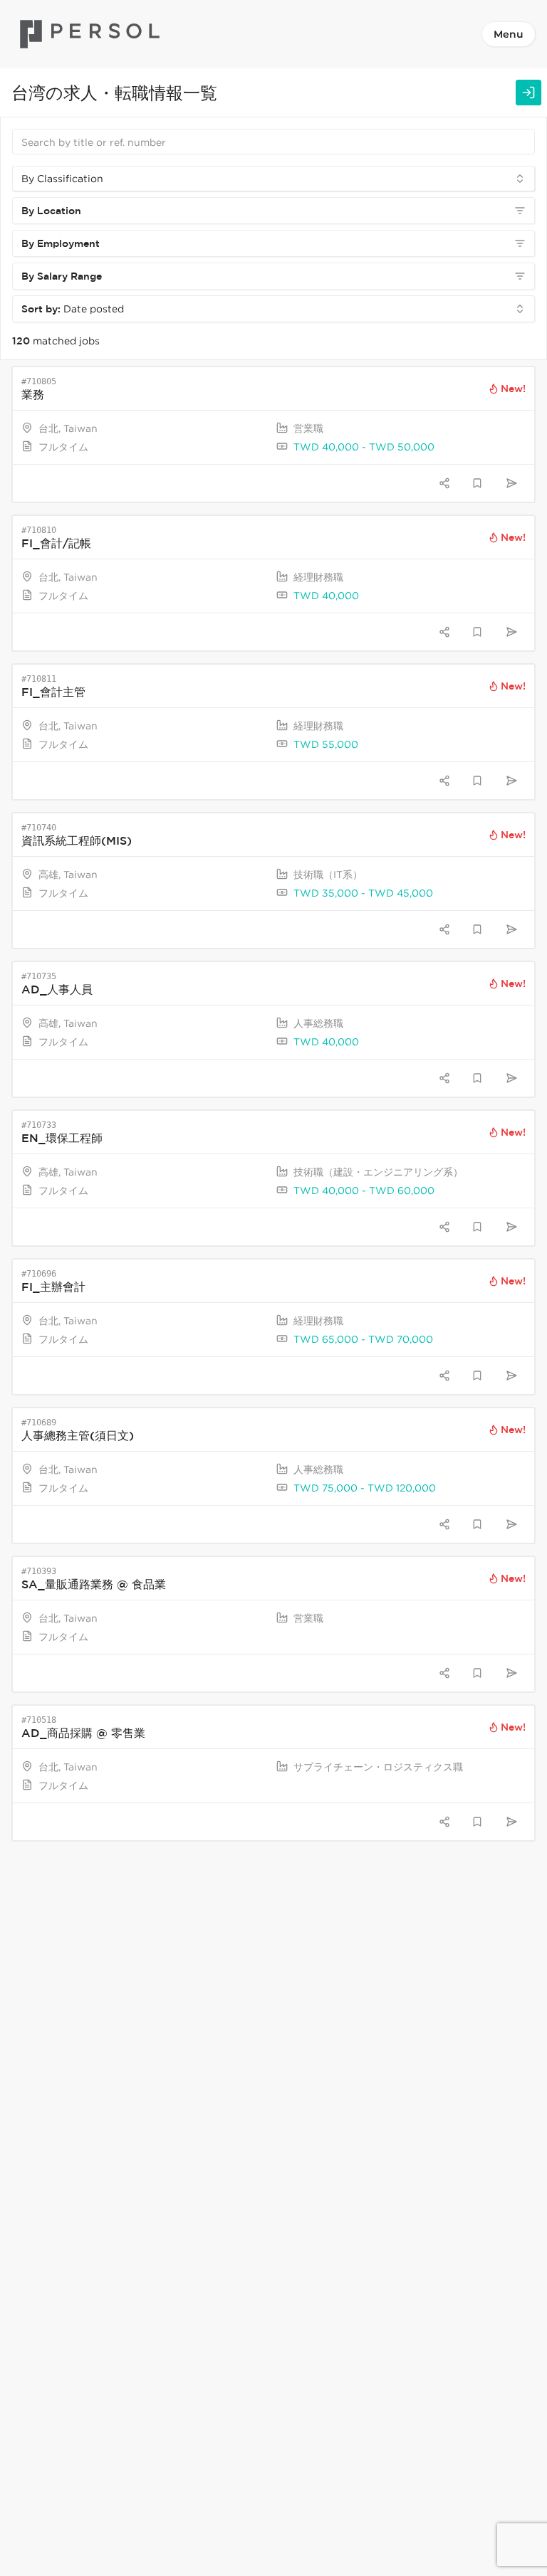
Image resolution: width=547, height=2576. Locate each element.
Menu (509, 34)
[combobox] (273, 179)
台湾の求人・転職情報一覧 (114, 92)
